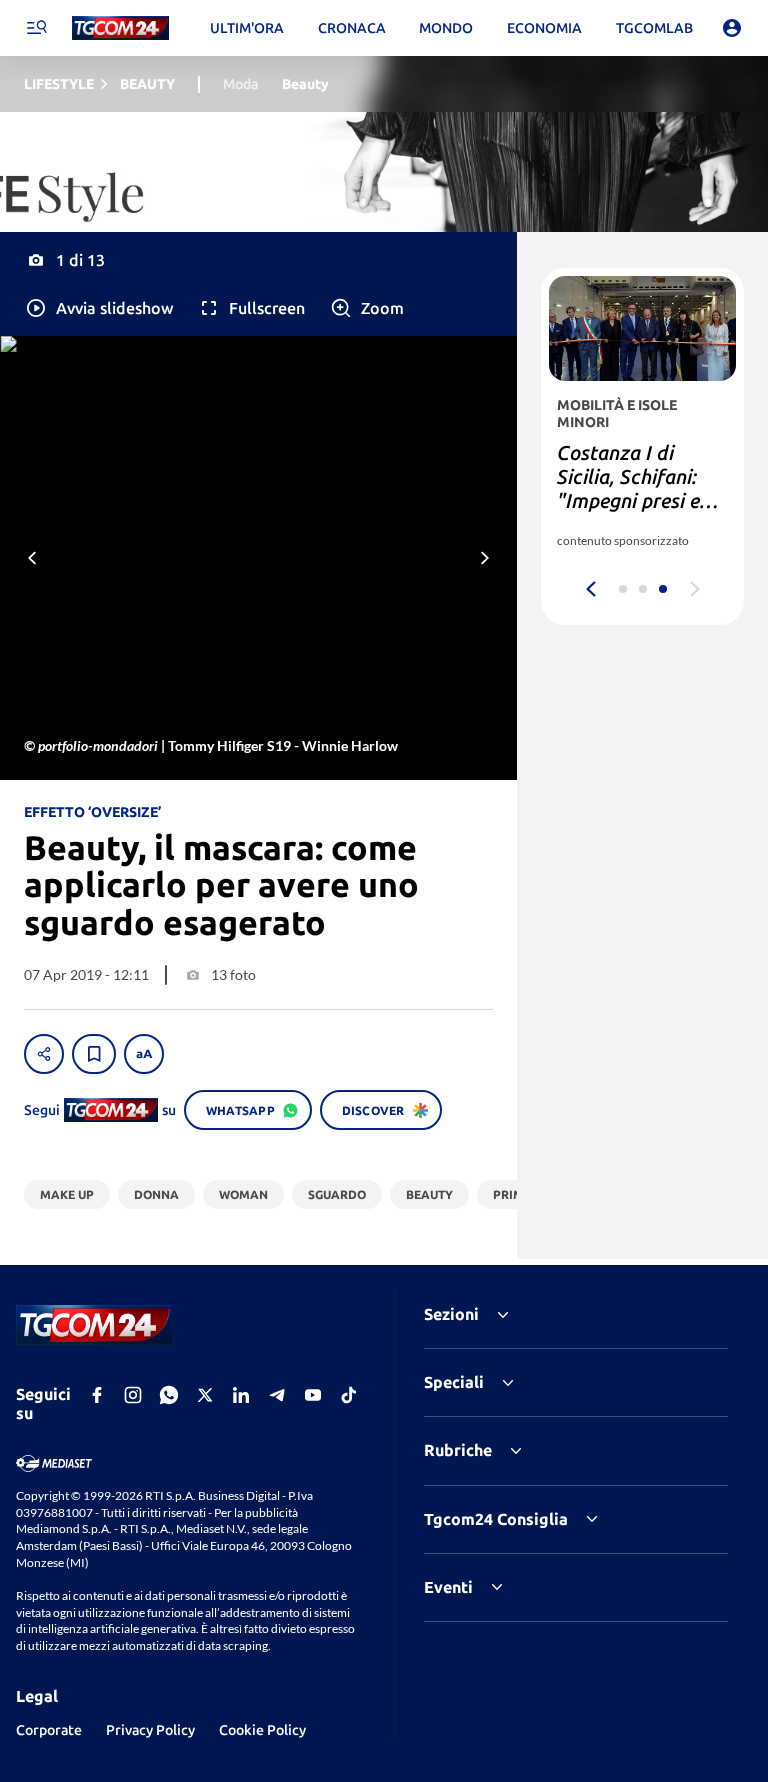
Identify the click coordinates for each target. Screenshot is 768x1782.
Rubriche (458, 1450)
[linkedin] (241, 1395)
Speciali (454, 1382)
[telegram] (277, 1395)
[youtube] (313, 1395)
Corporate (49, 1730)
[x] (205, 1395)
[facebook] (97, 1395)
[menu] (36, 28)
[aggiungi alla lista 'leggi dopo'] (94, 1054)
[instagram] (133, 1395)
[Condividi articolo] (44, 1054)
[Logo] (120, 28)
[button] (98, 308)
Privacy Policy (150, 1730)
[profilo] (732, 28)
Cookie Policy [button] (262, 1730)
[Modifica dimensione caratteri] (144, 1054)
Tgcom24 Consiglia (496, 1519)
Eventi (448, 1587)
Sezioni (451, 1314)
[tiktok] (349, 1395)
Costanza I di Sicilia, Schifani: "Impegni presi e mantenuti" (628, 488)
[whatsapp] (169, 1395)
